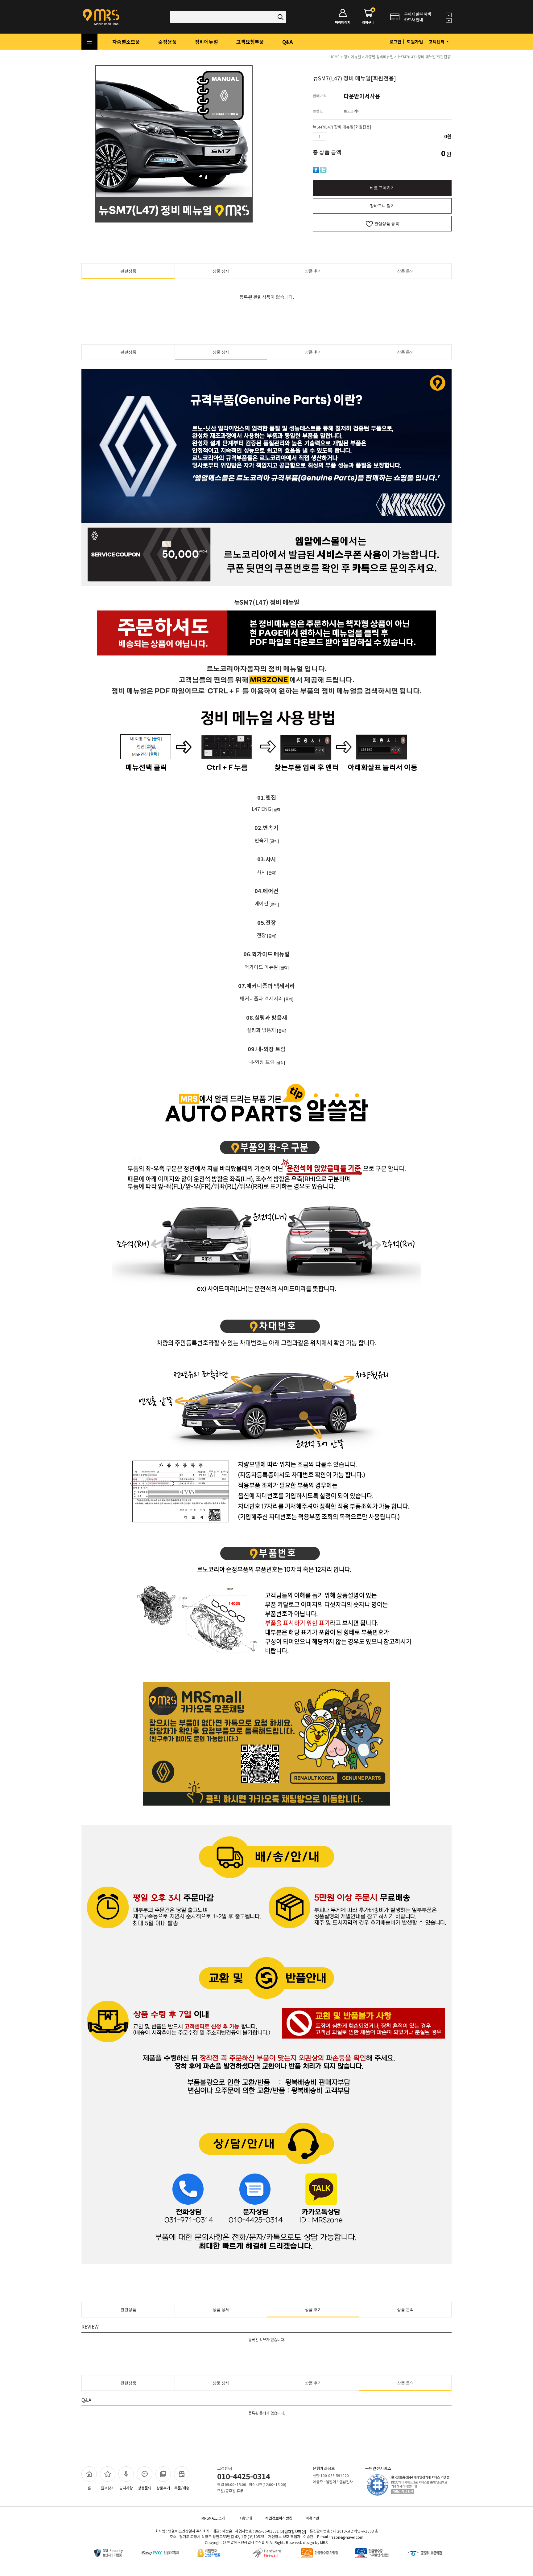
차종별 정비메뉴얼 (379, 57)
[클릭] (277, 809)
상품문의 (145, 2488)
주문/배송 (182, 2488)
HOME (335, 57)
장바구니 (368, 17)
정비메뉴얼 (207, 42)
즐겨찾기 (108, 2488)
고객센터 (437, 42)
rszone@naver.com (347, 2537)
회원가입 (415, 42)
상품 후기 (313, 271)
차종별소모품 (126, 42)
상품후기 (163, 2488)
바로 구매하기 (382, 188)
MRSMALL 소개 (213, 2518)
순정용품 (167, 42)
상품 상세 (221, 271)
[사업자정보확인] (293, 2531)
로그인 (395, 42)
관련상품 (128, 271)
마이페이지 (343, 22)
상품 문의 (405, 271)
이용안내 (245, 2518)
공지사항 (126, 2488)
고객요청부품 (250, 42)
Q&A (287, 42)
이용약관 (312, 2518)
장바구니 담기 (382, 206)
